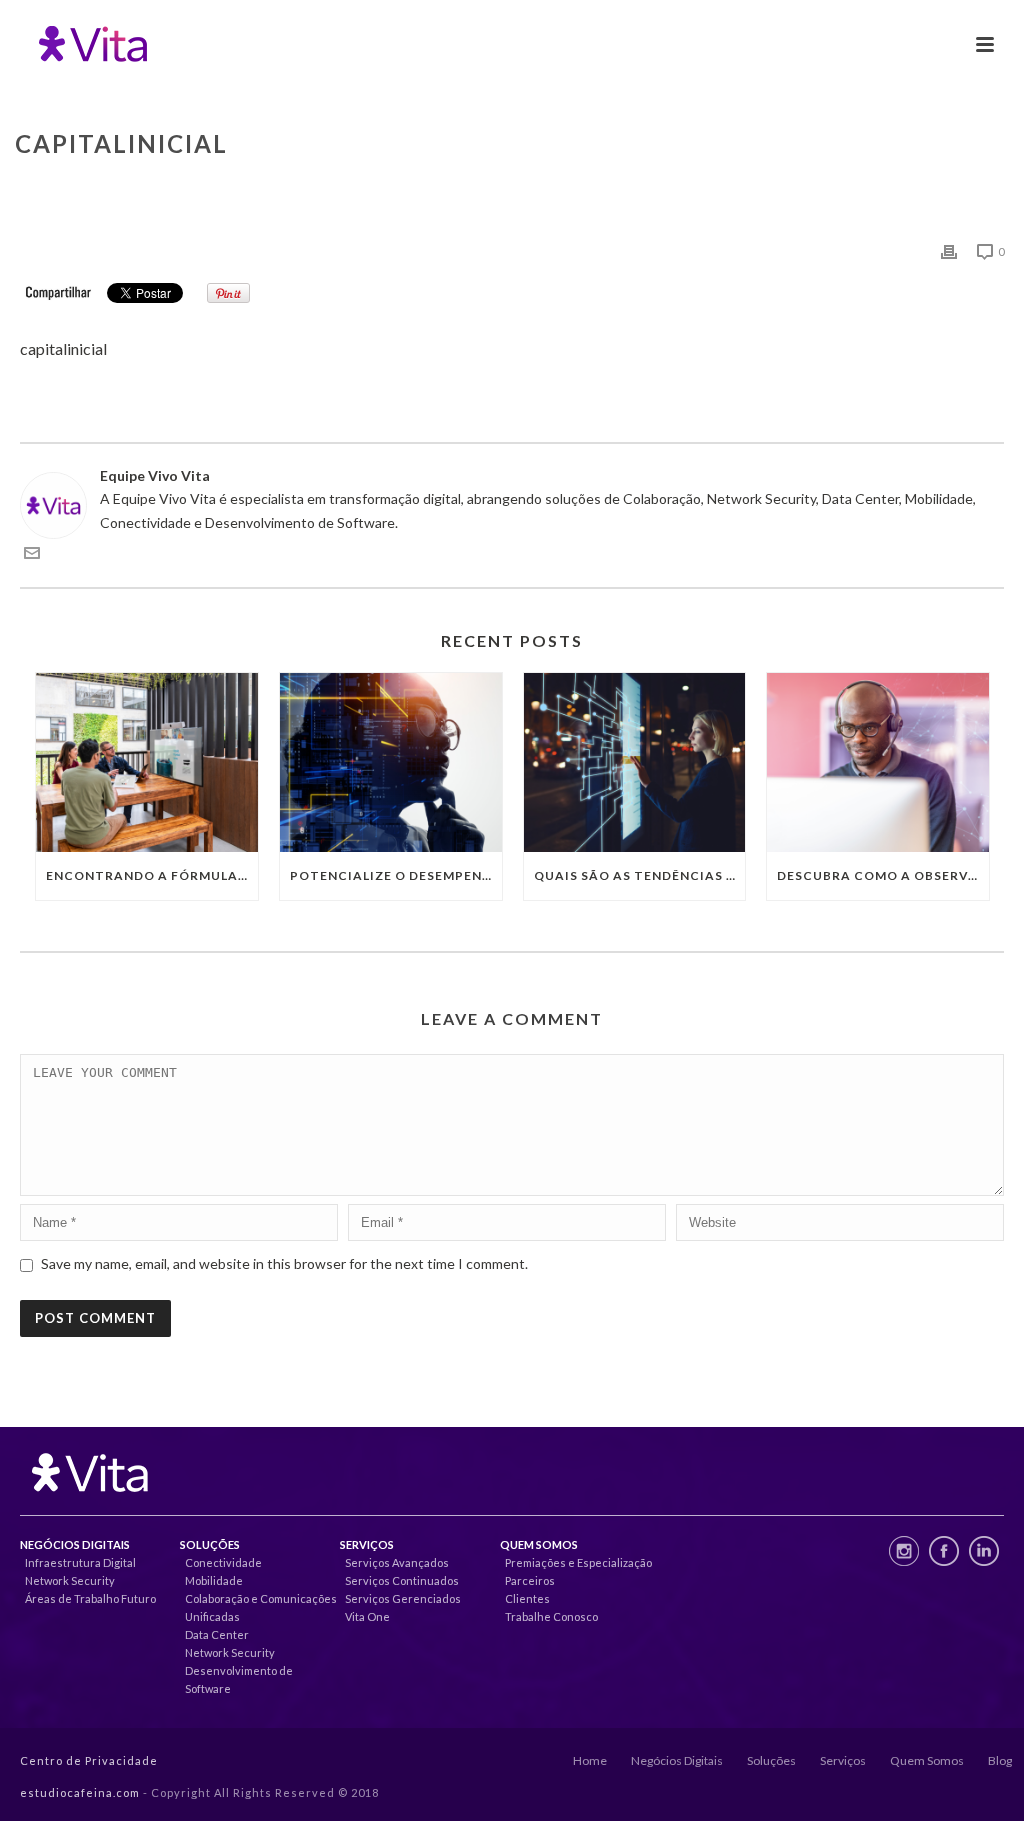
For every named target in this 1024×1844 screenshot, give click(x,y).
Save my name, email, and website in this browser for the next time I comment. (284, 1263)
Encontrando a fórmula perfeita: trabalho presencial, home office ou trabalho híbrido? (152, 875)
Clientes (527, 1598)
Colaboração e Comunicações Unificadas (261, 1607)
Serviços (843, 1760)
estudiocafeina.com (80, 1792)
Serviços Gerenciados (403, 1598)
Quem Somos (927, 1760)
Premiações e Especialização (578, 1562)
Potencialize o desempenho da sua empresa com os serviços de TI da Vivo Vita (396, 875)
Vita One (367, 1616)
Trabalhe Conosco (551, 1616)
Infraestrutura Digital (80, 1562)
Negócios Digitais (677, 1760)
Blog (1000, 1760)
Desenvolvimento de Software (239, 1679)
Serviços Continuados (402, 1580)
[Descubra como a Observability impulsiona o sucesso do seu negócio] (878, 762)
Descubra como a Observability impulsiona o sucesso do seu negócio (883, 875)
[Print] (949, 250)
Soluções (771, 1760)
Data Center (217, 1634)
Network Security (70, 1580)
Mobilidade (214, 1580)
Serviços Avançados (397, 1562)
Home (590, 1760)
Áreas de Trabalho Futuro (90, 1598)
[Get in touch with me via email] (32, 555)
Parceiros (530, 1580)
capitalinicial (63, 348)
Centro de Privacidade (89, 1760)
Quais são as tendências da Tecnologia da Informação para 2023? (640, 875)
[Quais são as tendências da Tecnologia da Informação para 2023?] (635, 762)
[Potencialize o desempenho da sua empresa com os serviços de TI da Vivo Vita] (391, 762)
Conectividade (223, 1562)
